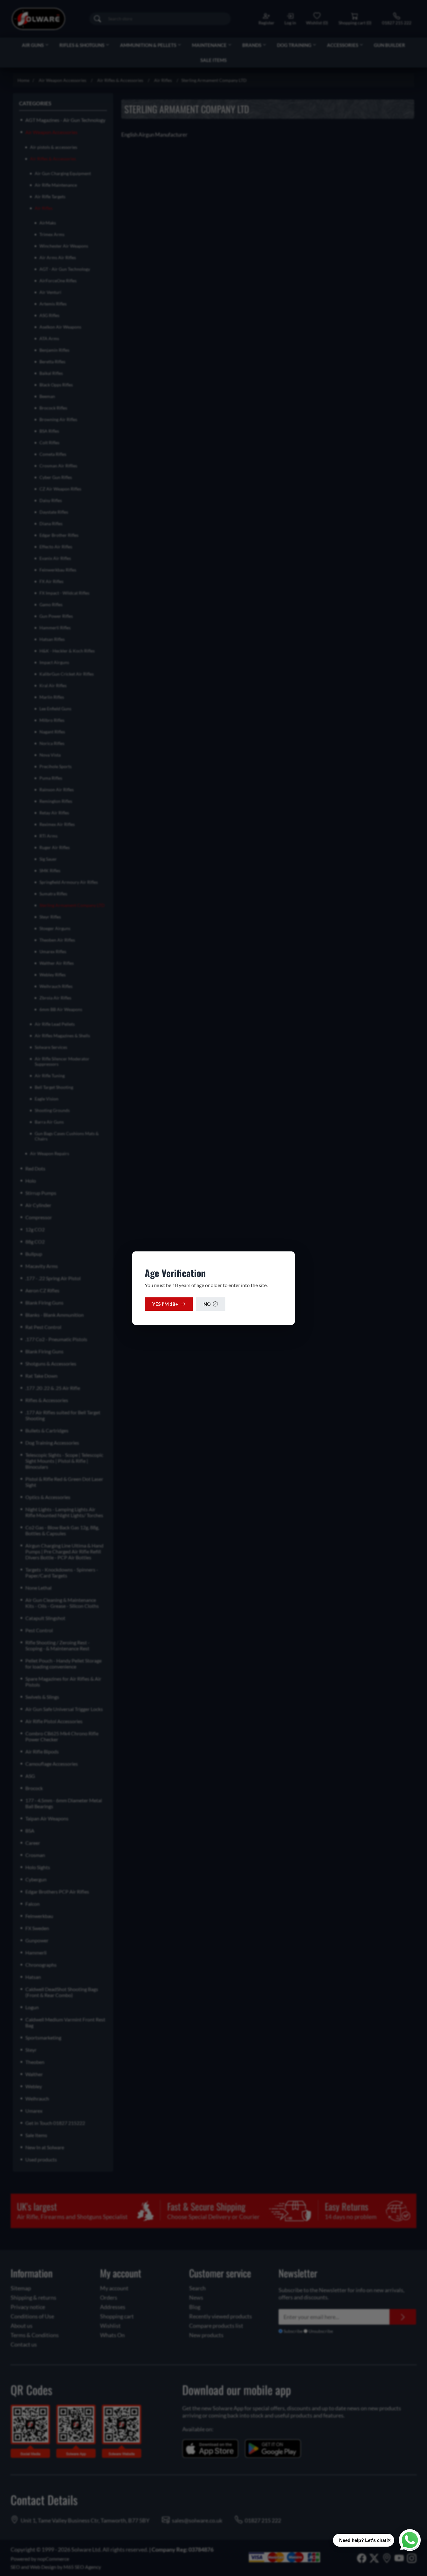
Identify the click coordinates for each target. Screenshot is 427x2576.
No (207, 1304)
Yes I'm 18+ (165, 1304)
